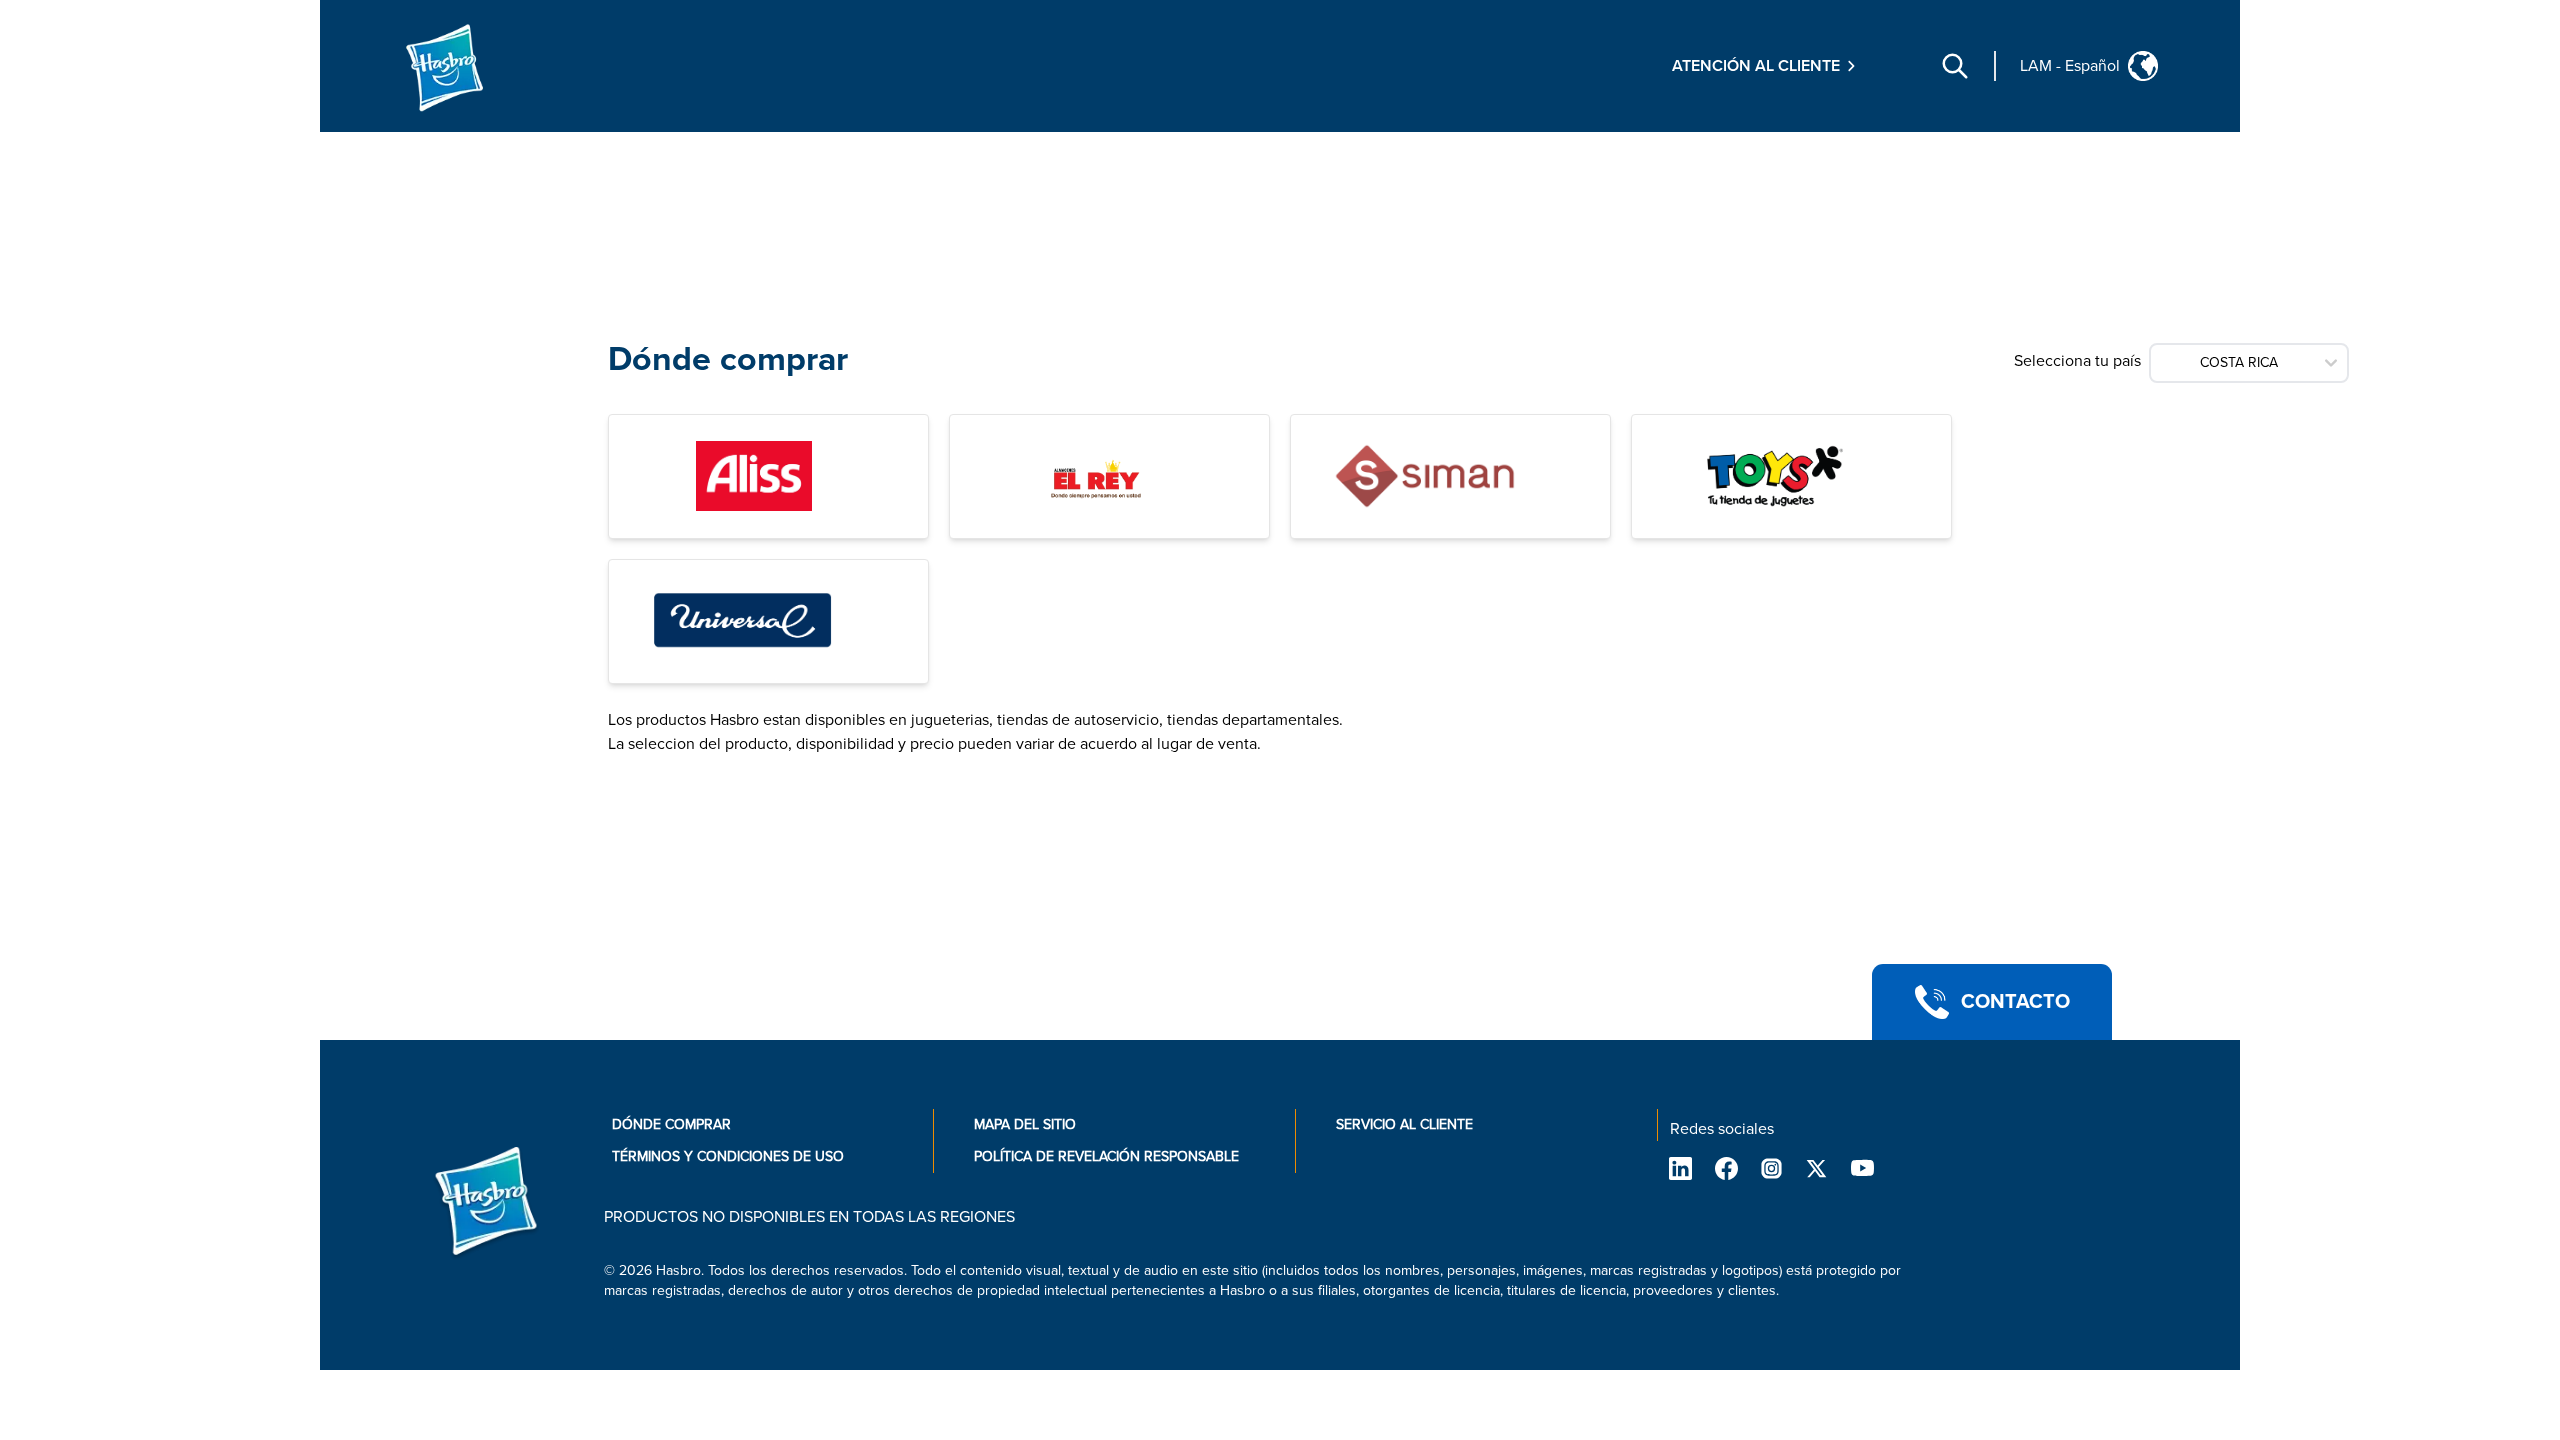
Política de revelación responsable (1106, 1156)
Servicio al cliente (1404, 1124)
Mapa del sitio (1025, 1124)
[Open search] (1955, 66)
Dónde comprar (671, 1124)
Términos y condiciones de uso (728, 1156)
